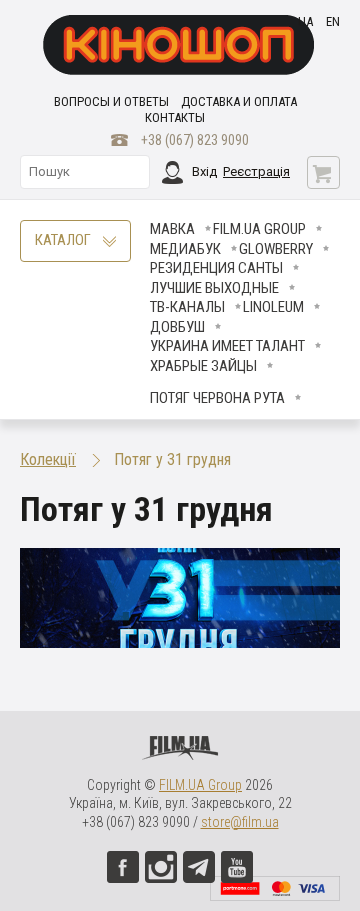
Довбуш (177, 327)
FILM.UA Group (259, 229)
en (333, 21)
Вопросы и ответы (111, 101)
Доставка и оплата (239, 101)
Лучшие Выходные (214, 288)
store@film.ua (240, 822)
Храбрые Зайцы (203, 366)
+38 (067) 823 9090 (195, 140)
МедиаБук (185, 249)
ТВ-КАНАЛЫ (187, 307)
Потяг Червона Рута (217, 398)
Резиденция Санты (216, 268)
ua (305, 21)
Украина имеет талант (227, 346)
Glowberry (276, 249)
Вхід (204, 171)
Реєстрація (256, 171)
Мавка (172, 229)
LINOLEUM (273, 307)
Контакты (175, 117)
